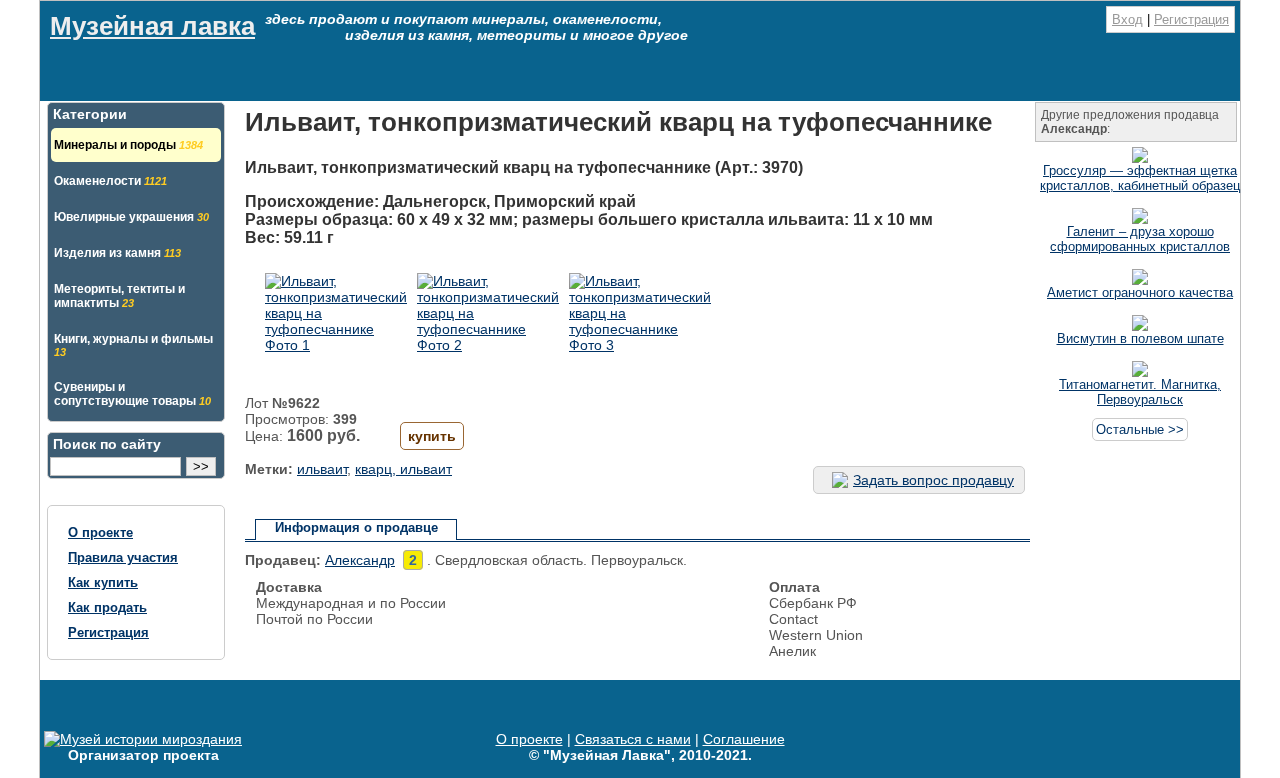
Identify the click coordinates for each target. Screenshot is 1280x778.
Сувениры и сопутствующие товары (132, 394)
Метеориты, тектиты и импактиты (119, 296)
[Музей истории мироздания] (143, 739)
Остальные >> (1140, 429)
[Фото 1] (336, 345)
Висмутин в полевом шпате (1140, 338)
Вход (1127, 19)
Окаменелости (110, 181)
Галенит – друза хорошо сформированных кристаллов (1140, 239)
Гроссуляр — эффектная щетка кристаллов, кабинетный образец (1140, 178)
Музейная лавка (152, 26)
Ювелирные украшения (131, 217)
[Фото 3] (640, 345)
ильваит (322, 469)
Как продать (107, 607)
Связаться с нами (633, 739)
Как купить (103, 582)
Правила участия (123, 557)
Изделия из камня (117, 253)
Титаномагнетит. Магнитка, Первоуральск (1140, 392)
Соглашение (744, 739)
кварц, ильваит (403, 469)
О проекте (100, 532)
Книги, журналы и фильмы (133, 345)
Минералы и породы (128, 145)
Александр (360, 560)
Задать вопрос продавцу (933, 480)
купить (432, 436)
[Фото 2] (488, 345)
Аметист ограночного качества (1140, 292)
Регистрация (1191, 19)
